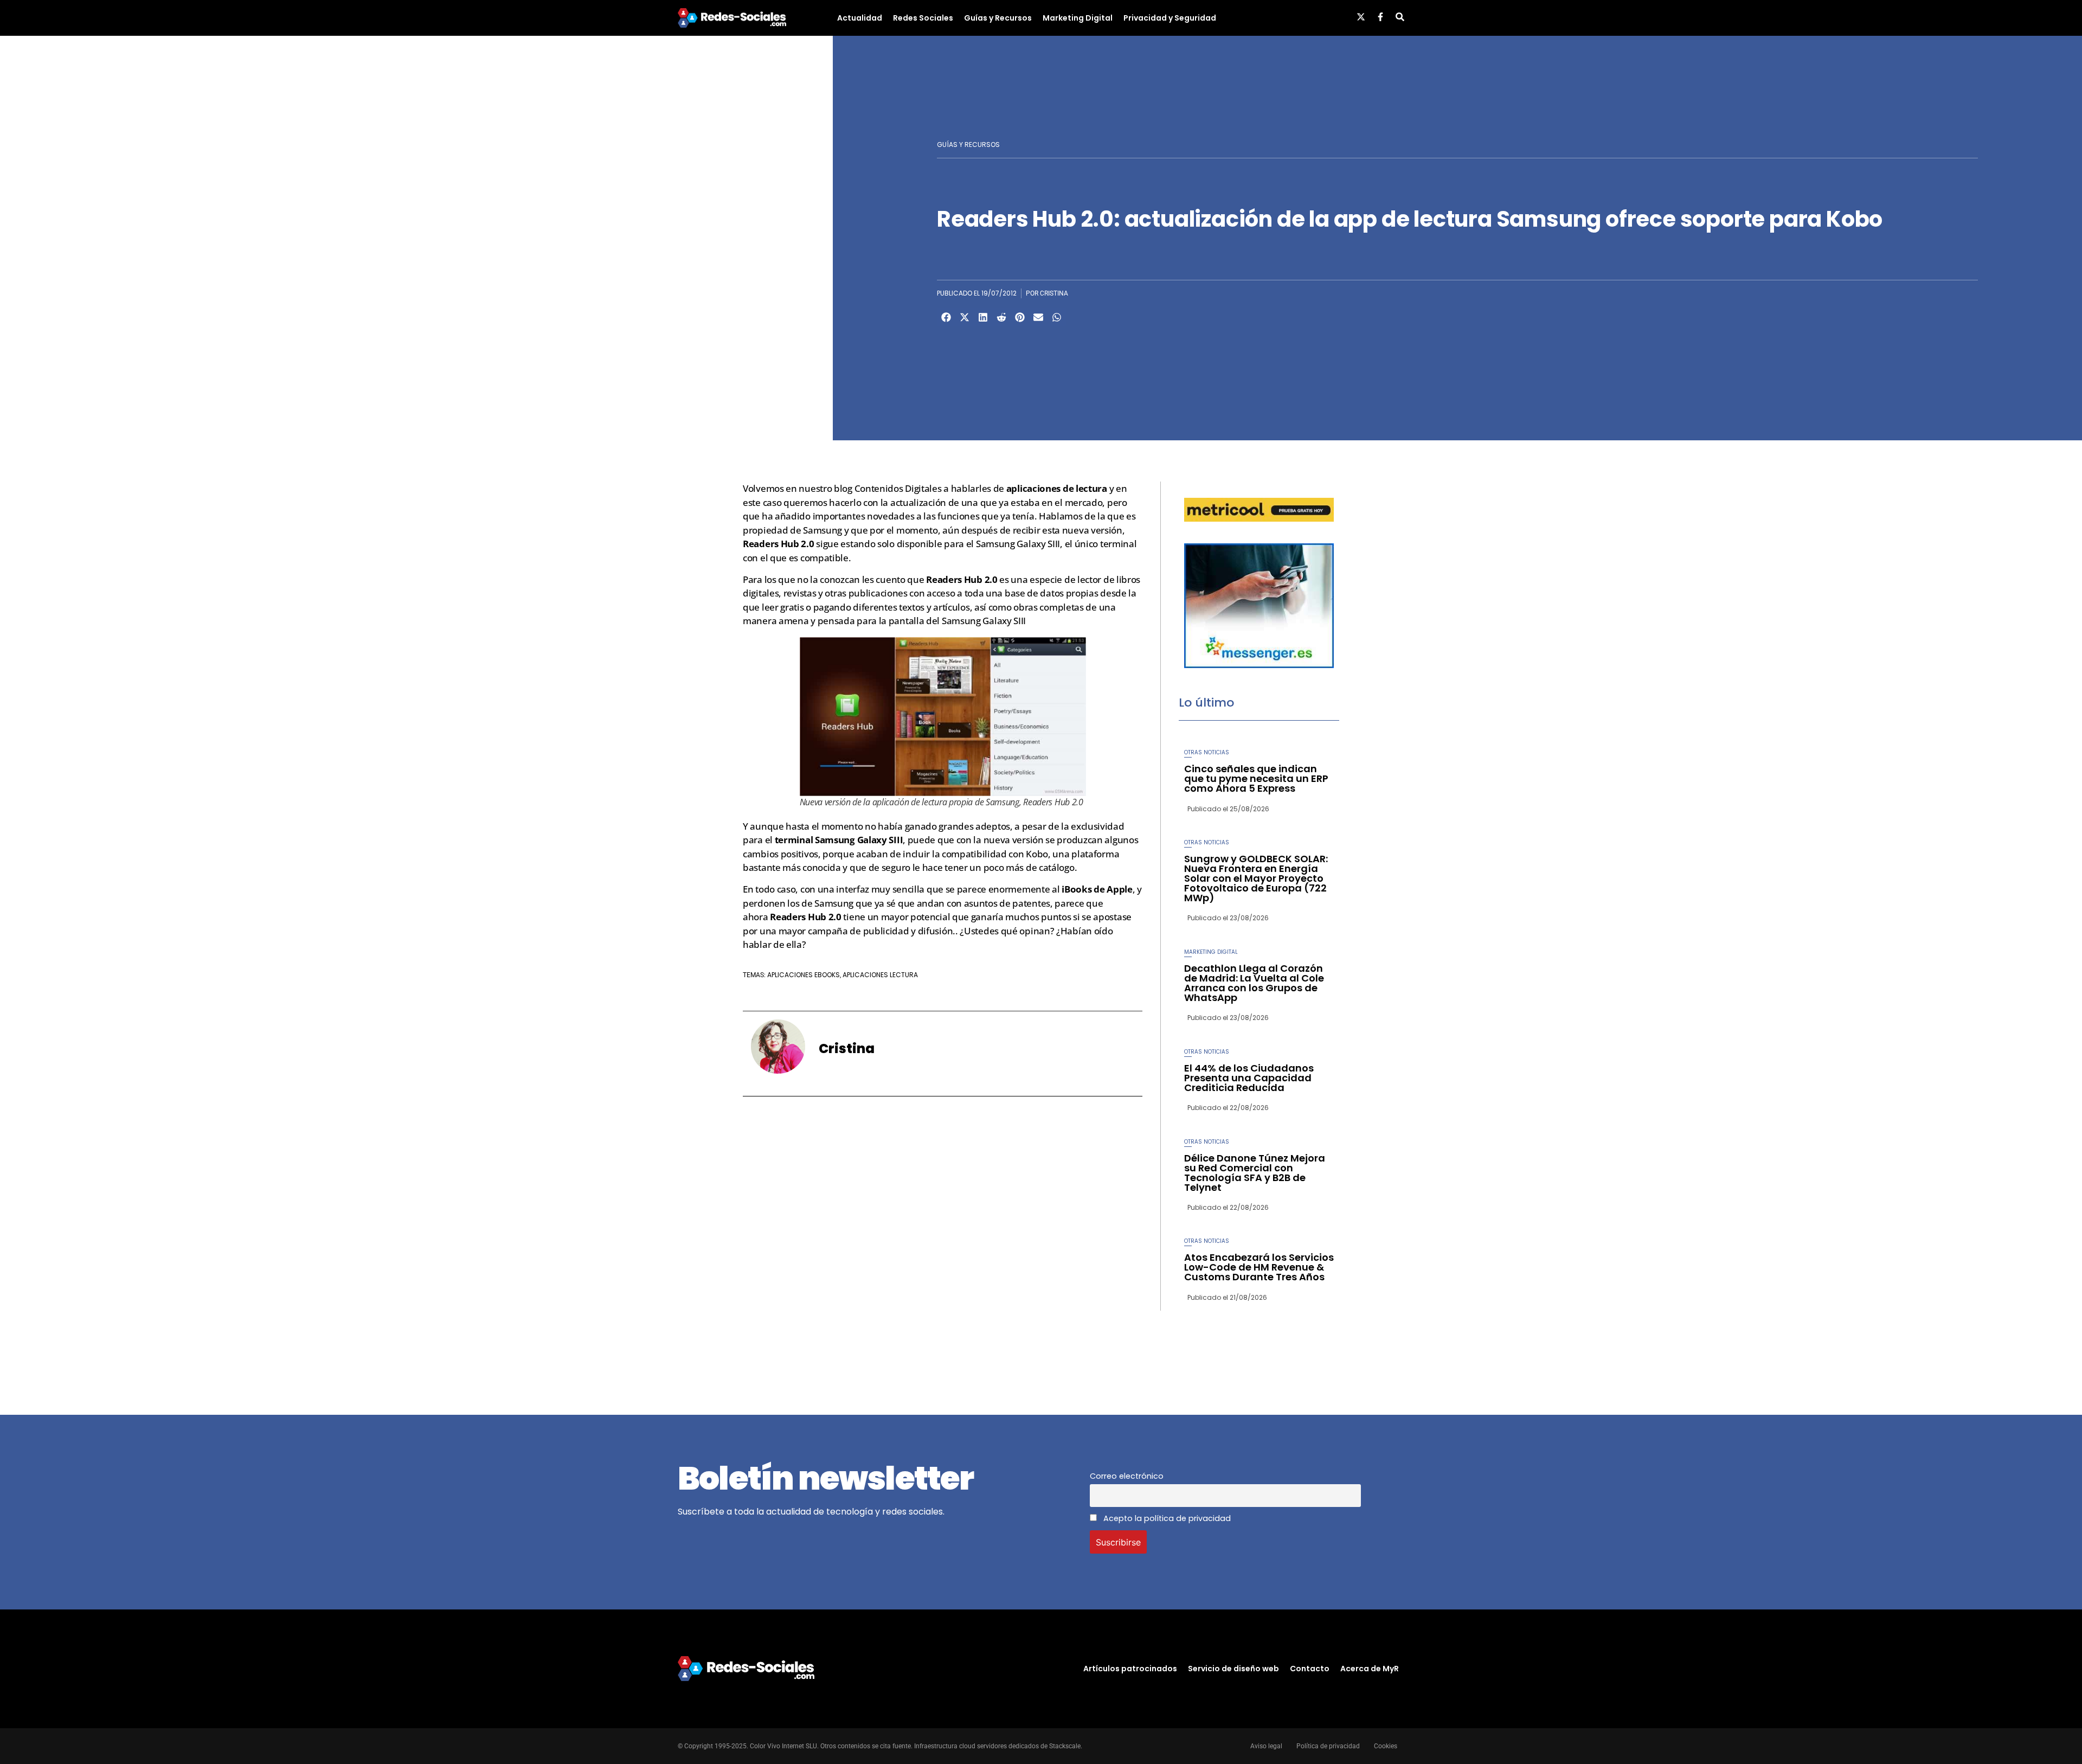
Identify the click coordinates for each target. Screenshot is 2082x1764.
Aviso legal (1266, 1746)
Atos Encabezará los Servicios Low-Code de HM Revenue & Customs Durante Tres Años (1259, 1267)
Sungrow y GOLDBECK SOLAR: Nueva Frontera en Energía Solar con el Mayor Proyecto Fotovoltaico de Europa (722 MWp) (1256, 878)
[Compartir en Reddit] (1001, 317)
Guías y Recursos (998, 18)
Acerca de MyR (1370, 1669)
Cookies (1386, 1746)
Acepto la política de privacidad (1166, 1518)
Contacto (1310, 1669)
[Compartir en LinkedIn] (983, 317)
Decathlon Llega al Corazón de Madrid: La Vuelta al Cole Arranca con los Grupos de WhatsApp (1254, 983)
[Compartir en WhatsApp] (1057, 317)
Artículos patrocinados (1130, 1669)
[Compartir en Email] (1038, 317)
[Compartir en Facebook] (946, 317)
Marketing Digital (1078, 18)
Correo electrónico (1127, 1476)
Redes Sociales (923, 18)
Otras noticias (1207, 752)
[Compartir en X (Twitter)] (965, 317)
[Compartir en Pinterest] (1020, 317)
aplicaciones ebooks (804, 975)
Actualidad (860, 18)
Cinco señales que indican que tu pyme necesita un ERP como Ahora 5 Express (1256, 778)
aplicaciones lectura (880, 975)
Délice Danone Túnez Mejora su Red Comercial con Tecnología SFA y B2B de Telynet (1255, 1173)
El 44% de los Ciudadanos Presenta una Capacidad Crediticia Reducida (1249, 1078)
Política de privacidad (1328, 1746)
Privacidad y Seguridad (1170, 18)
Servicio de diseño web (1233, 1669)
